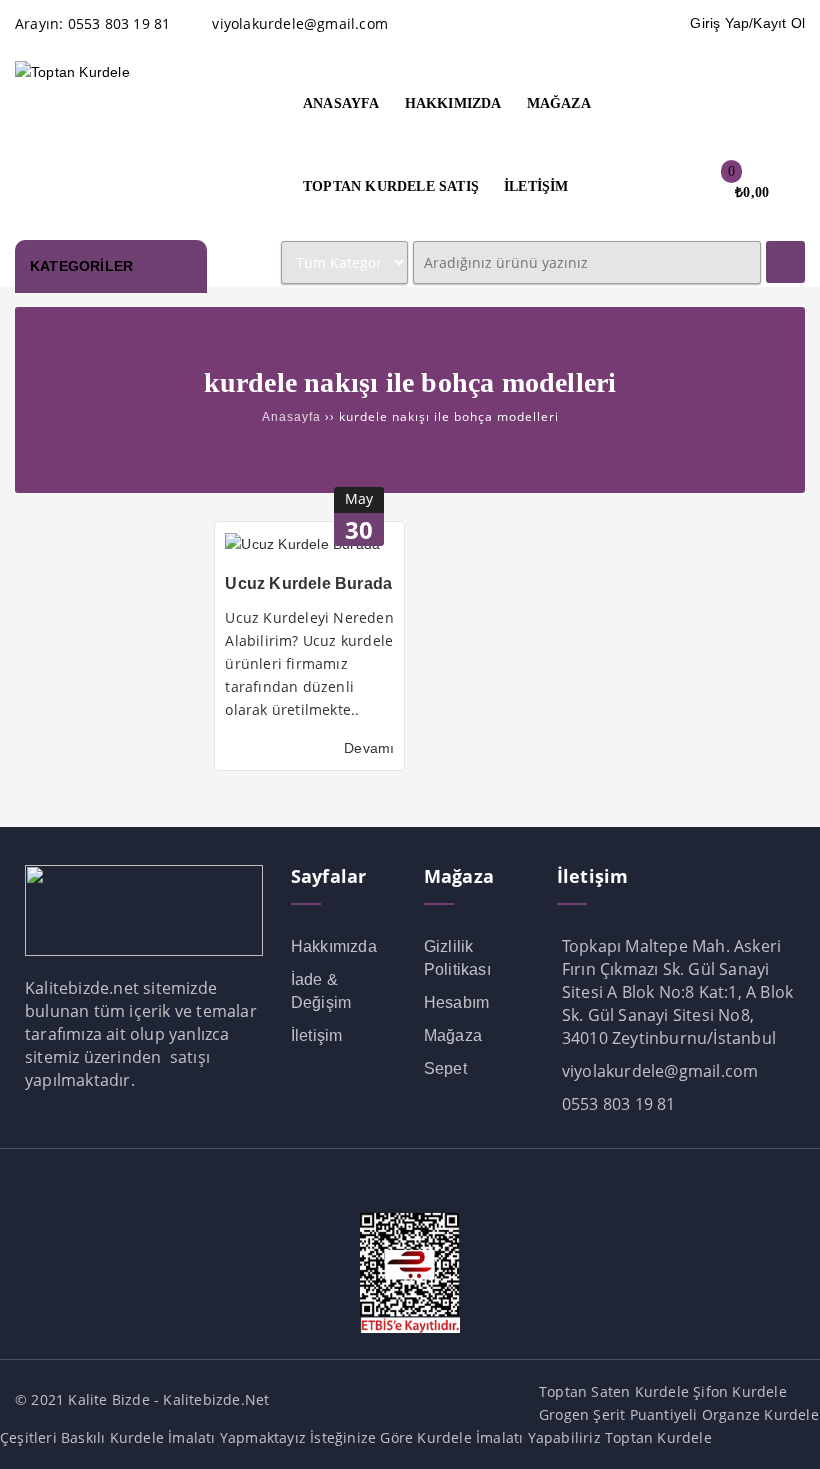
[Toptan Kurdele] (72, 72)
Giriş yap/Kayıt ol (747, 23)
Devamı (369, 748)
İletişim (317, 1035)
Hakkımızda (334, 946)
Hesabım (456, 1002)
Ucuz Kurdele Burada (308, 583)
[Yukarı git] (785, 1434)
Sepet (445, 1068)
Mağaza (453, 1035)
